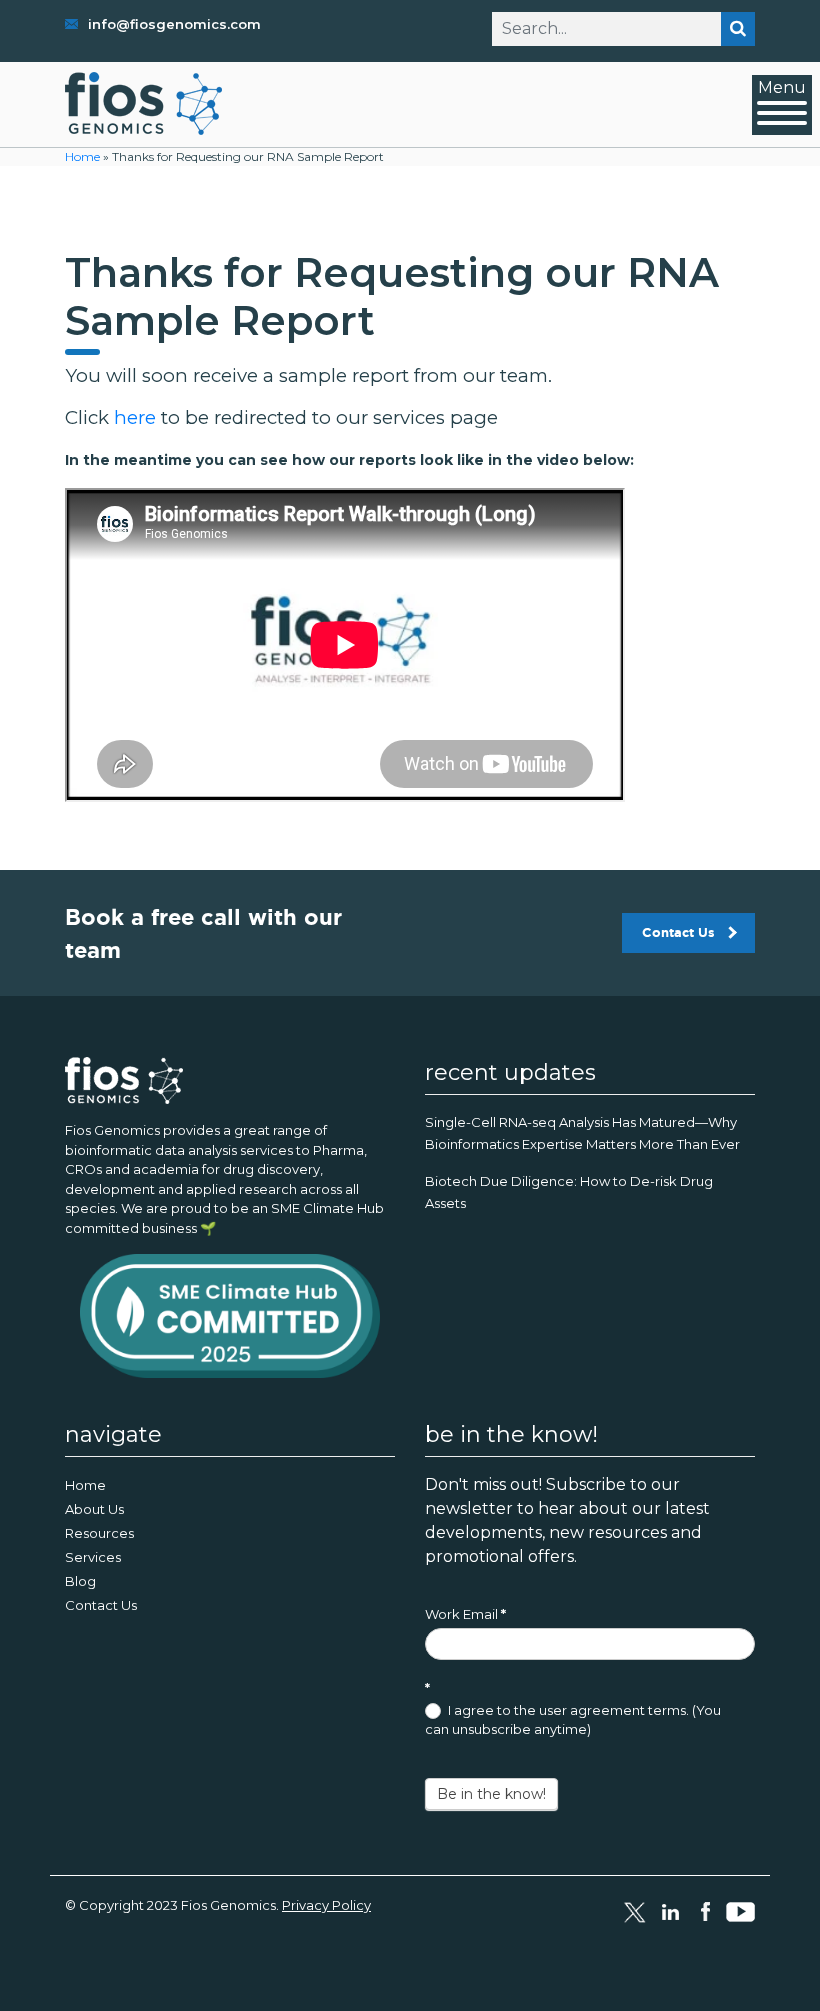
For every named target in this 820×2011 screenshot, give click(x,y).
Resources (99, 1533)
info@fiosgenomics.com (174, 24)
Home (82, 156)
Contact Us (678, 932)
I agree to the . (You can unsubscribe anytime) (573, 1720)
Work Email (465, 1614)
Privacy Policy (326, 1905)
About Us (94, 1509)
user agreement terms (612, 1710)
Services (93, 1557)
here (135, 417)
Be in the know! (491, 1794)
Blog (80, 1581)
